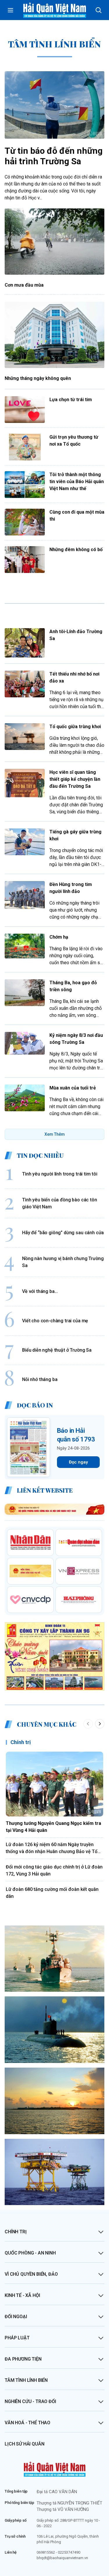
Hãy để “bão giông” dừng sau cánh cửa (63, 1233)
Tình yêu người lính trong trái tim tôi (60, 1174)
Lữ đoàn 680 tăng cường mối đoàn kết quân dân (52, 1893)
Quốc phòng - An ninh (30, 2253)
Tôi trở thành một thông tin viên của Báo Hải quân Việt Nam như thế (77, 482)
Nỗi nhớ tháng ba (40, 1379)
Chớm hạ (59, 937)
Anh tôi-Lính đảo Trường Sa (76, 635)
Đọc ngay (78, 1462)
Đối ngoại (16, 2317)
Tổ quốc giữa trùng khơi (75, 727)
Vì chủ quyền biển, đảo (31, 2274)
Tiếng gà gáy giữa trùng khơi (75, 835)
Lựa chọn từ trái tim (71, 400)
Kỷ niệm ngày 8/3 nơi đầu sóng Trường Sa (76, 1039)
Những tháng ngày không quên (38, 378)
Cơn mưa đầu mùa (24, 285)
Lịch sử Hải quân (24, 2444)
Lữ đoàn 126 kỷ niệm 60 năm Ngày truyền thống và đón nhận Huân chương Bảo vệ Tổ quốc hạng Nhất (52, 1848)
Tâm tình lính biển (26, 2380)
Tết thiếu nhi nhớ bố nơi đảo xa (74, 677)
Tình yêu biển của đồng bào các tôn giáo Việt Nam (60, 1203)
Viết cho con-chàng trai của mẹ (55, 1321)
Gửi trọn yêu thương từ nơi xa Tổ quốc (74, 441)
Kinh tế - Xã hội (22, 2295)
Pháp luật (17, 2338)
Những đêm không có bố (76, 550)
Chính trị (21, 1742)
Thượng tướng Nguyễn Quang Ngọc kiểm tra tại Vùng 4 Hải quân (53, 1827)
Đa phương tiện (23, 2359)
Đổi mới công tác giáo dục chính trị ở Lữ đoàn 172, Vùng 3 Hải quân (54, 1870)
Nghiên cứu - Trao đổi (30, 2401)
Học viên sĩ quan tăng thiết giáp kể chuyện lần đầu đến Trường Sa (75, 779)
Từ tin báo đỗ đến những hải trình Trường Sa (54, 156)
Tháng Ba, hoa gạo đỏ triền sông (73, 986)
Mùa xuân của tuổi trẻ (73, 1088)
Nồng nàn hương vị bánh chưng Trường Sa (63, 1262)
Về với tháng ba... (40, 1291)
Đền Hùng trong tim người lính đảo (71, 888)
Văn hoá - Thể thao (27, 2423)
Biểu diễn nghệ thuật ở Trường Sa (57, 1350)
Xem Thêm (55, 1134)
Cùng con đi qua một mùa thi (77, 516)
